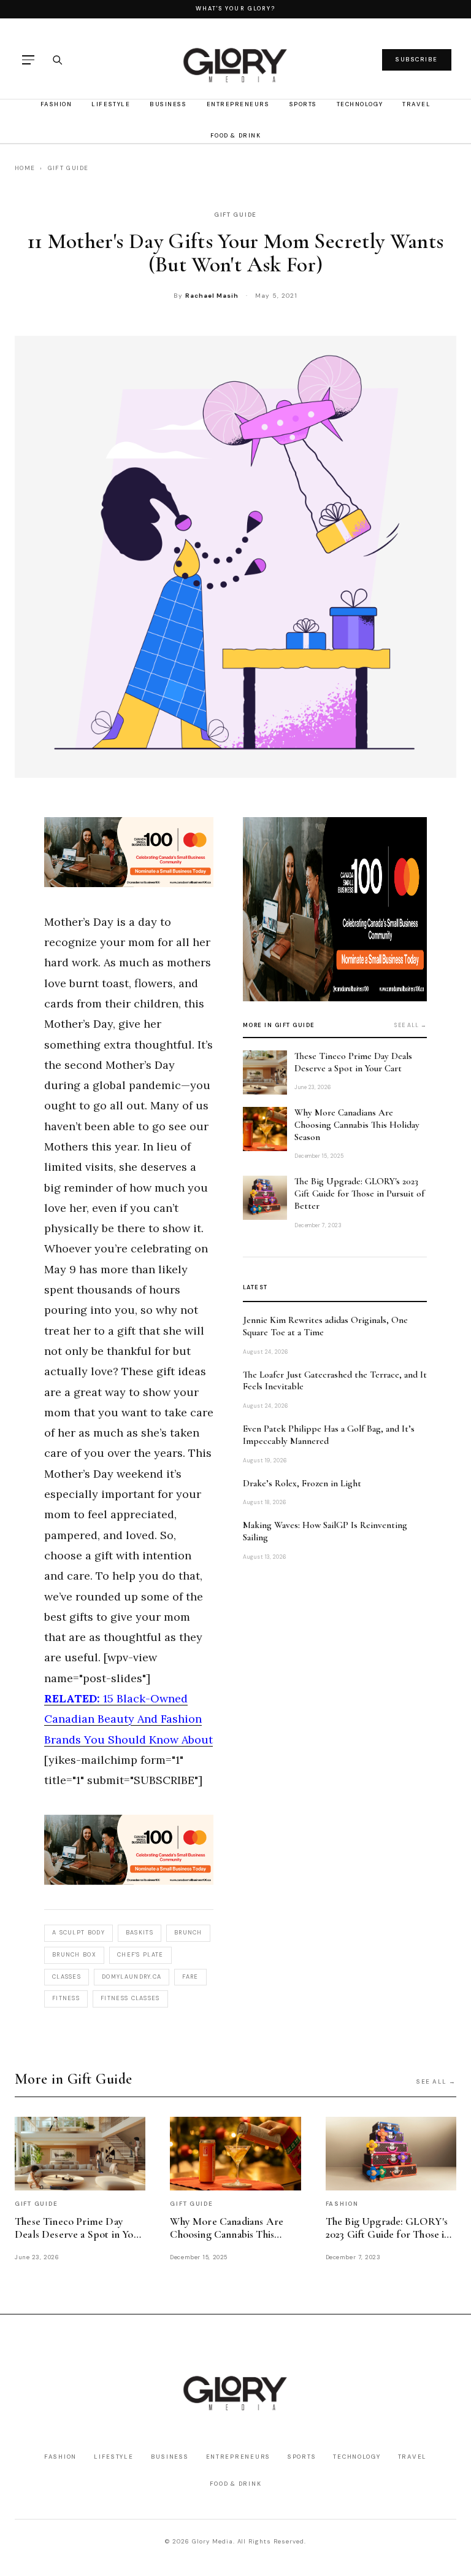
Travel (416, 104)
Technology (360, 104)
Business (168, 104)
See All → (436, 2081)
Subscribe (417, 59)
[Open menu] (28, 60)
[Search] (57, 60)
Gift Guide (68, 168)
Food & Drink (235, 135)
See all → (411, 1025)
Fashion (56, 104)
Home (25, 168)
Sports (303, 104)
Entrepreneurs (238, 104)
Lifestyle (111, 104)
